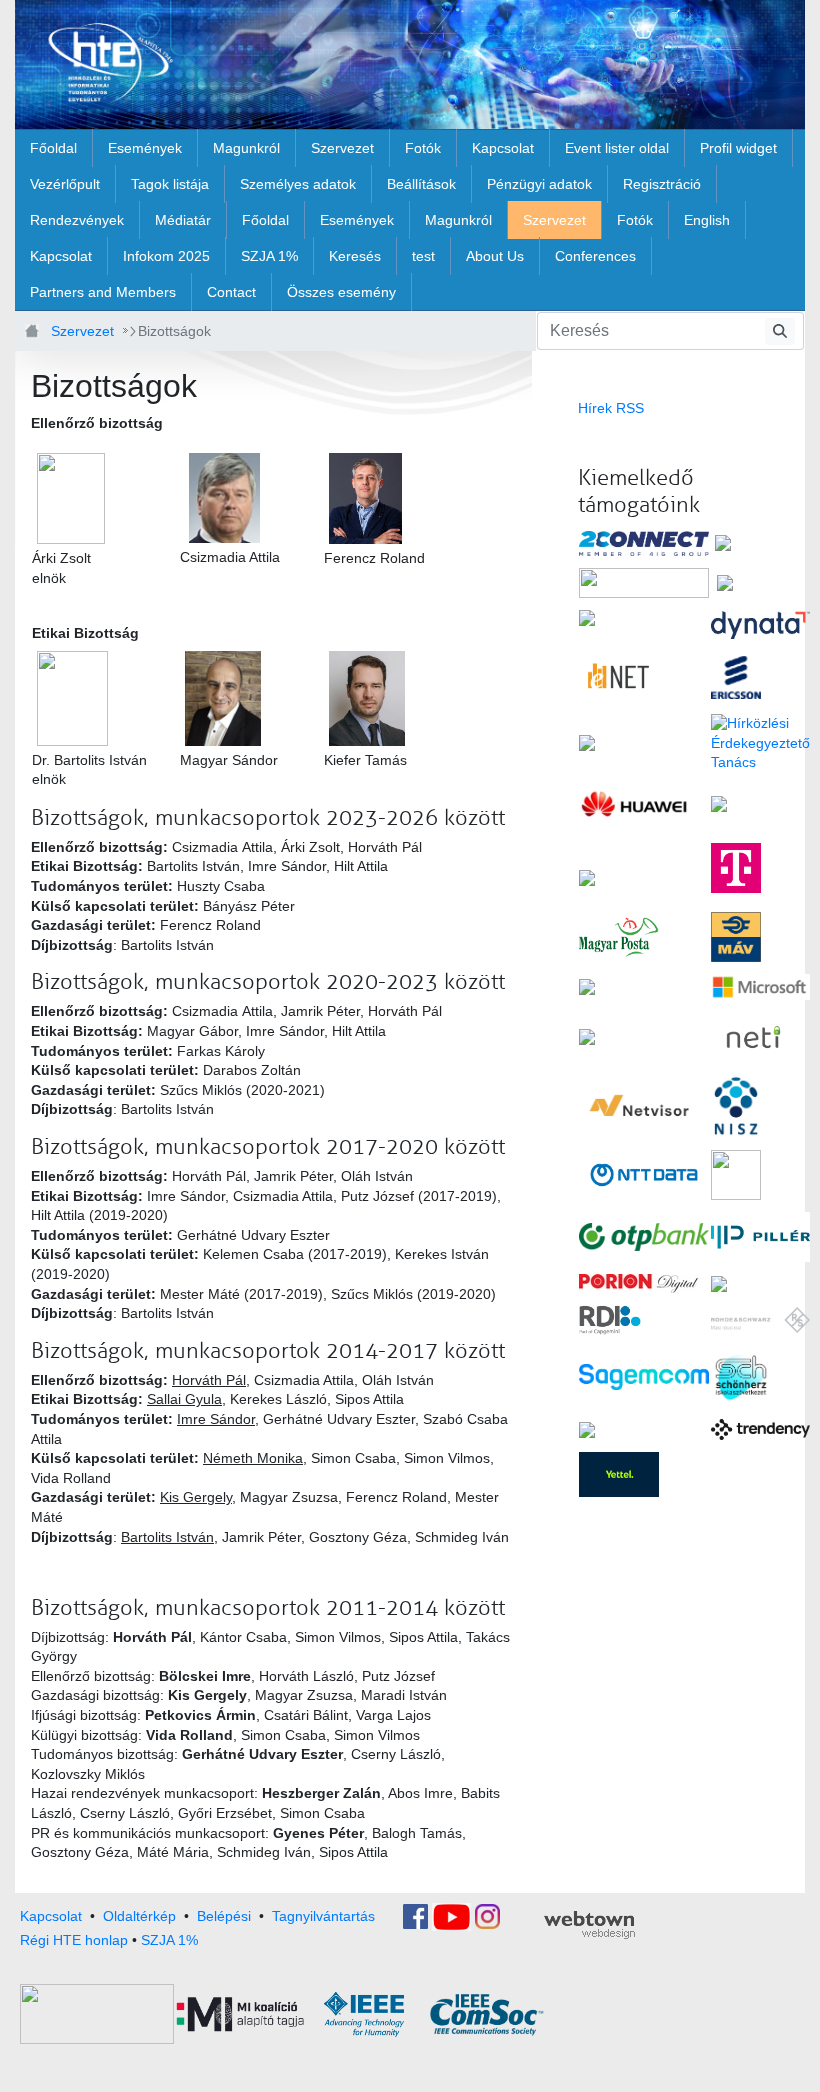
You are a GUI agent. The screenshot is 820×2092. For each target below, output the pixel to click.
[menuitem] (53, 148)
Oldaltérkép (139, 1916)
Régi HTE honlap (74, 1940)
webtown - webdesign (589, 1925)
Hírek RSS (611, 408)
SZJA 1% (169, 1940)
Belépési (224, 1916)
